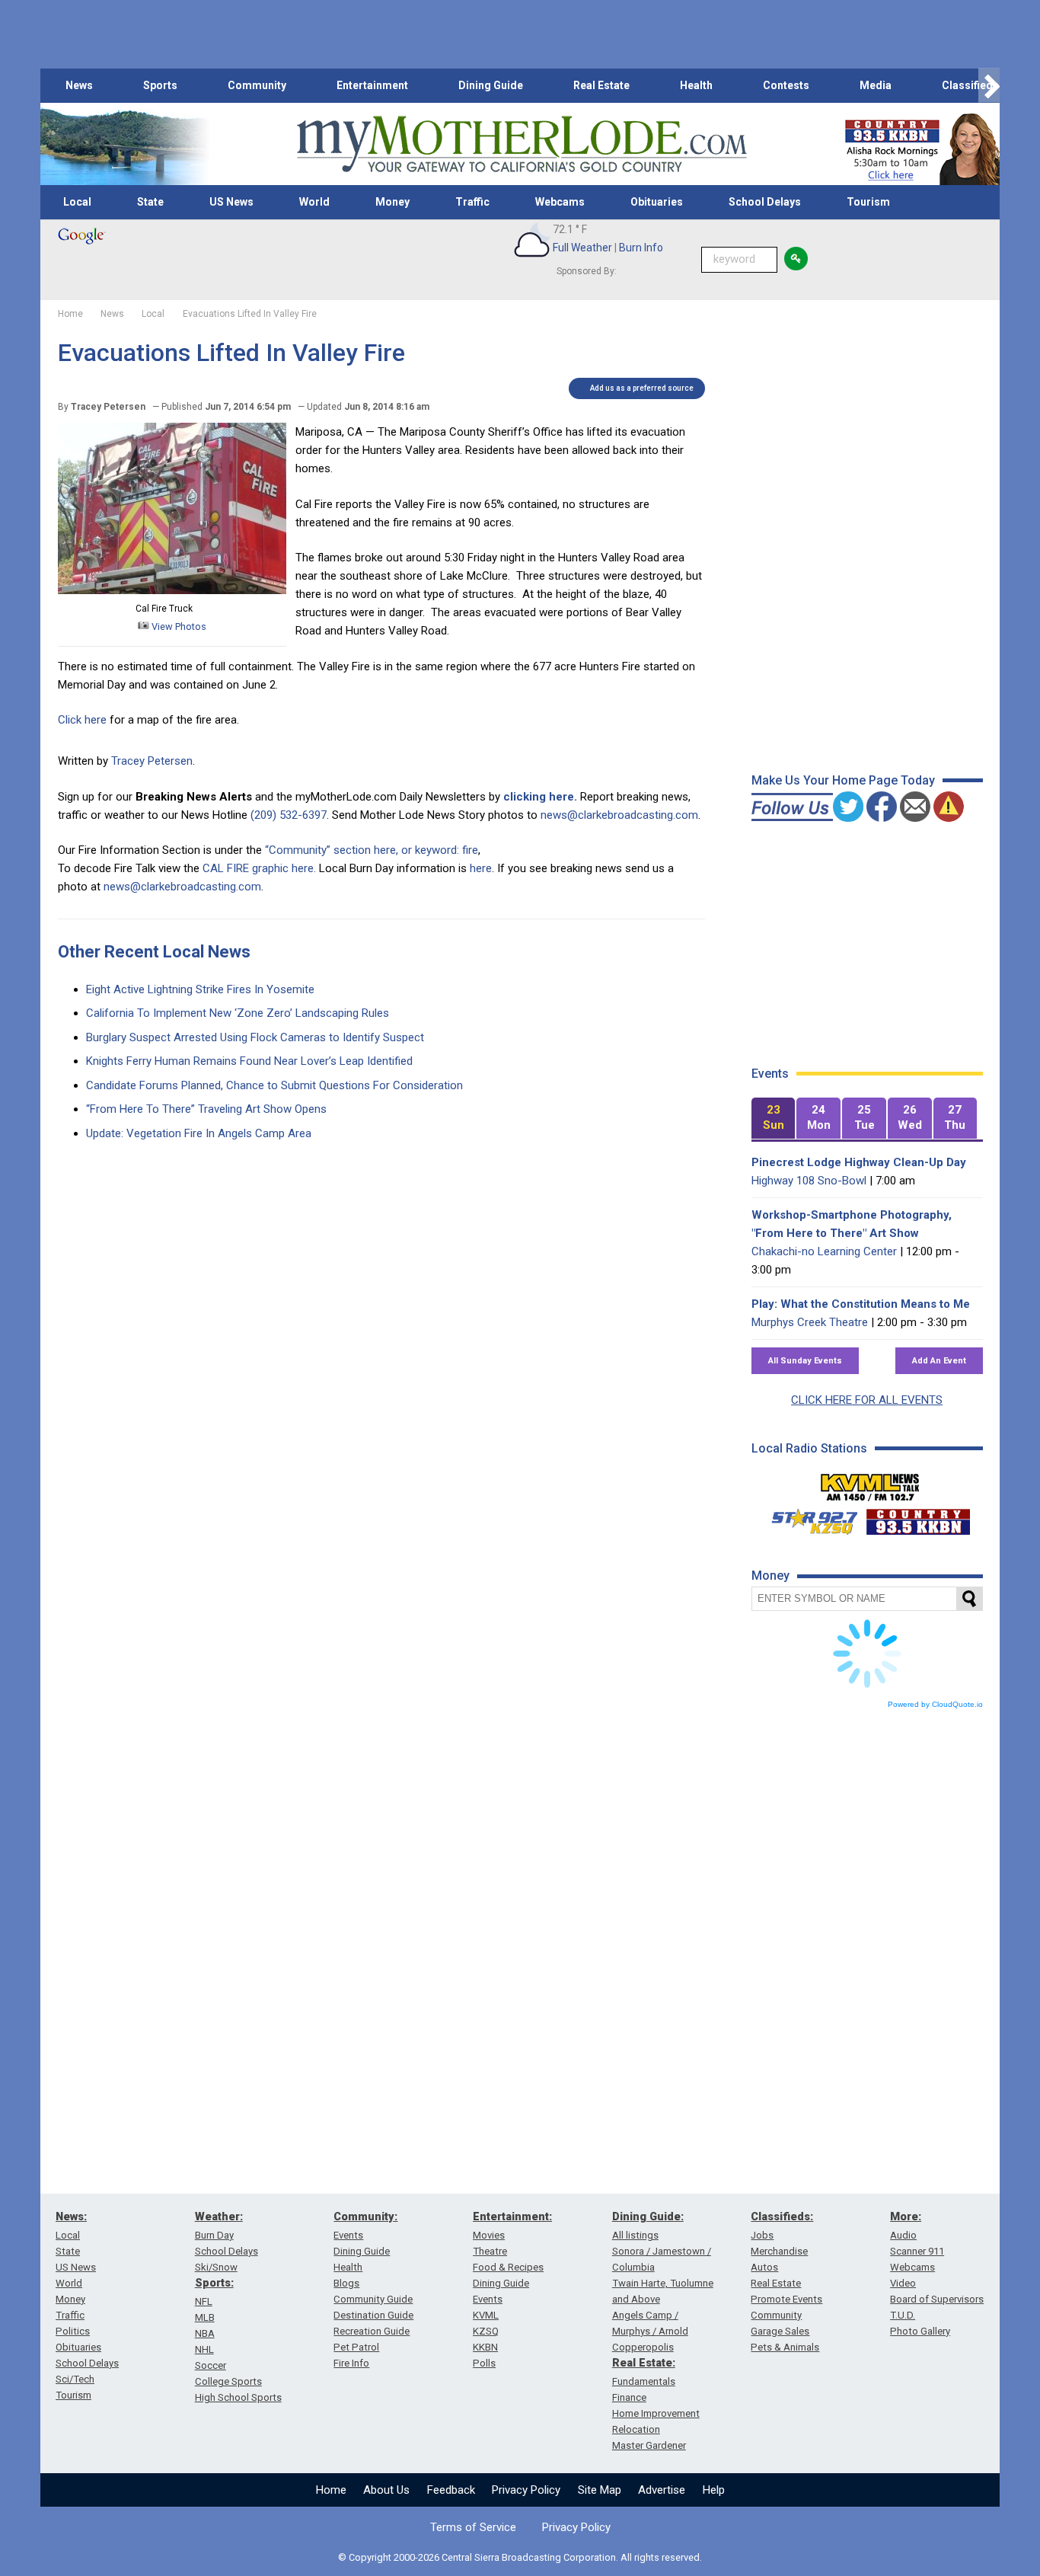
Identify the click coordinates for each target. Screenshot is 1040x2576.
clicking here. (540, 797)
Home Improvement (656, 2413)
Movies (489, 2235)
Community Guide (373, 2299)
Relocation (636, 2429)
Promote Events (786, 2299)
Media (876, 85)
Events (348, 2235)
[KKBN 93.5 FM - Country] (918, 1518)
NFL (204, 2301)
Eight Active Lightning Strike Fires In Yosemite (200, 989)
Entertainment (372, 85)
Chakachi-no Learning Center (824, 1251)
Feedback (451, 2490)
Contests (786, 85)
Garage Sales (780, 2331)
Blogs (346, 2283)
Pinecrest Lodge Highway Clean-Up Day (859, 1162)
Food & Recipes (508, 2267)
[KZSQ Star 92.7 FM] (808, 1518)
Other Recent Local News (154, 952)
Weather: (219, 2216)
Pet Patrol (356, 2347)
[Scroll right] (989, 86)
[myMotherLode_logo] (522, 144)
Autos (764, 2267)
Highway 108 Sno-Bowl (809, 1181)
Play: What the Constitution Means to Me (861, 1304)
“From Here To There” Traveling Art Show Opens (206, 1109)
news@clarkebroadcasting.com (619, 815)
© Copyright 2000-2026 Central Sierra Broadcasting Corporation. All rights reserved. (520, 2557)
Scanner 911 (917, 2251)
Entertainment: (512, 2216)
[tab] (774, 1119)
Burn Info (641, 248)
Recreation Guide (372, 2331)
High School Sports (238, 2397)
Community (257, 85)
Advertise (662, 2490)
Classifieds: (782, 2216)
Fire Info (351, 2363)
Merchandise (779, 2251)
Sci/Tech (75, 2379)
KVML (486, 2315)
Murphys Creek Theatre (810, 1322)
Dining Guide (491, 85)
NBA (205, 2333)
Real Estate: (644, 2363)
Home (331, 2490)
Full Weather (582, 248)
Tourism (868, 202)
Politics (73, 2331)
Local (77, 202)
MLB (205, 2317)
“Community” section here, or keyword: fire (372, 850)
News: (71, 2216)
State (150, 202)
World (314, 202)
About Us (386, 2490)
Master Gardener (649, 2445)
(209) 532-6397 (289, 815)
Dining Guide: (648, 2216)
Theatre (490, 2251)
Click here (82, 720)
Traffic (472, 202)
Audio (903, 2235)
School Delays (765, 202)
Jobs (762, 2235)
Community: (365, 2216)
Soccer (211, 2365)
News (79, 85)
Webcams (560, 202)
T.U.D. (903, 2315)
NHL (204, 2349)
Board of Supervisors (937, 2299)
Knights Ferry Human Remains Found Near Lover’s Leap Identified (249, 1061)
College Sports (228, 2381)
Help (714, 2490)
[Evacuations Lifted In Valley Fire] (172, 590)
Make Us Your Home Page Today (843, 780)
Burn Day (214, 2235)
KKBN (485, 2347)
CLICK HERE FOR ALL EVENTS (867, 1400)
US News (231, 202)
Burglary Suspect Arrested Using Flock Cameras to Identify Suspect (255, 1037)
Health (696, 85)
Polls (484, 2363)
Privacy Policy (526, 2490)
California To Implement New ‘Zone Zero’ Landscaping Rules (238, 1013)
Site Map (600, 2490)
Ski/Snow (216, 2267)
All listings (635, 2235)
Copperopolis (643, 2347)
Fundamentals (644, 2381)
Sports (160, 85)
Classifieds (970, 85)
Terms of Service (473, 2527)
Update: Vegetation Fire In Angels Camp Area (199, 1133)
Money (392, 202)
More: (906, 2216)
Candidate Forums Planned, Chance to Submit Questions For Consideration (274, 1085)
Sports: (214, 2283)
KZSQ (486, 2331)
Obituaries (657, 202)
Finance (629, 2397)
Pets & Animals (785, 2347)
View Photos (178, 626)
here (481, 868)
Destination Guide (373, 2315)
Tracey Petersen (152, 761)
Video (903, 2283)
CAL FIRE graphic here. (259, 868)
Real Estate (601, 85)
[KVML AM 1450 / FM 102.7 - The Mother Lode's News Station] (870, 1483)
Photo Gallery (920, 2331)
